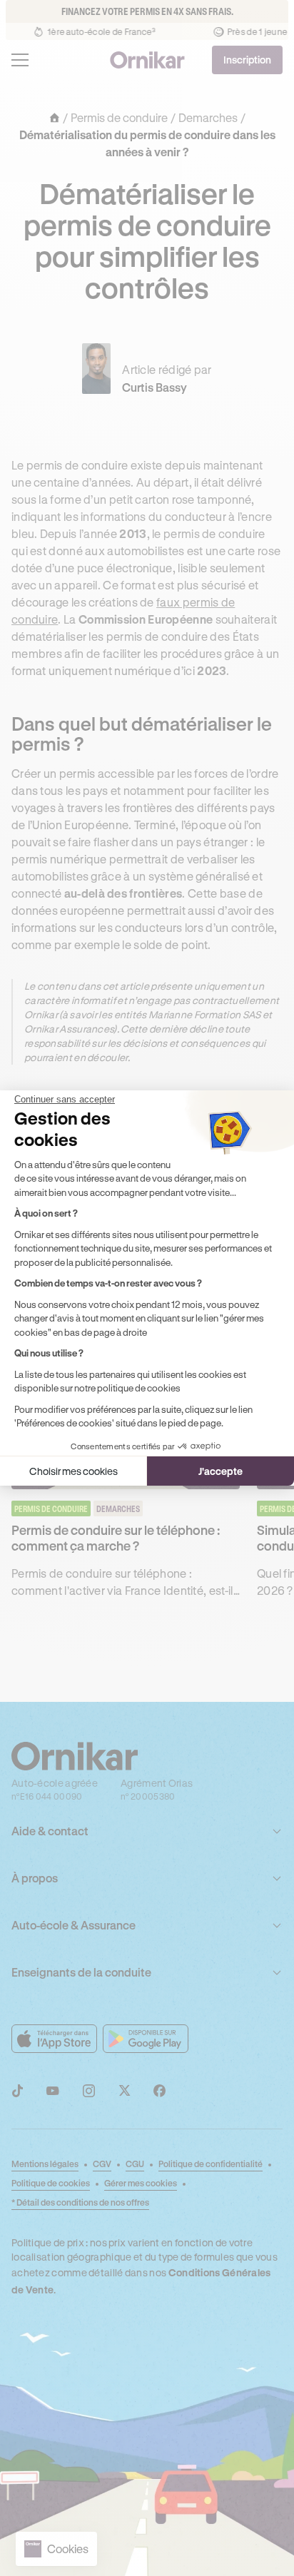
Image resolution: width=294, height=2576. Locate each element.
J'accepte (220, 1471)
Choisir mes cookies (73, 1471)
